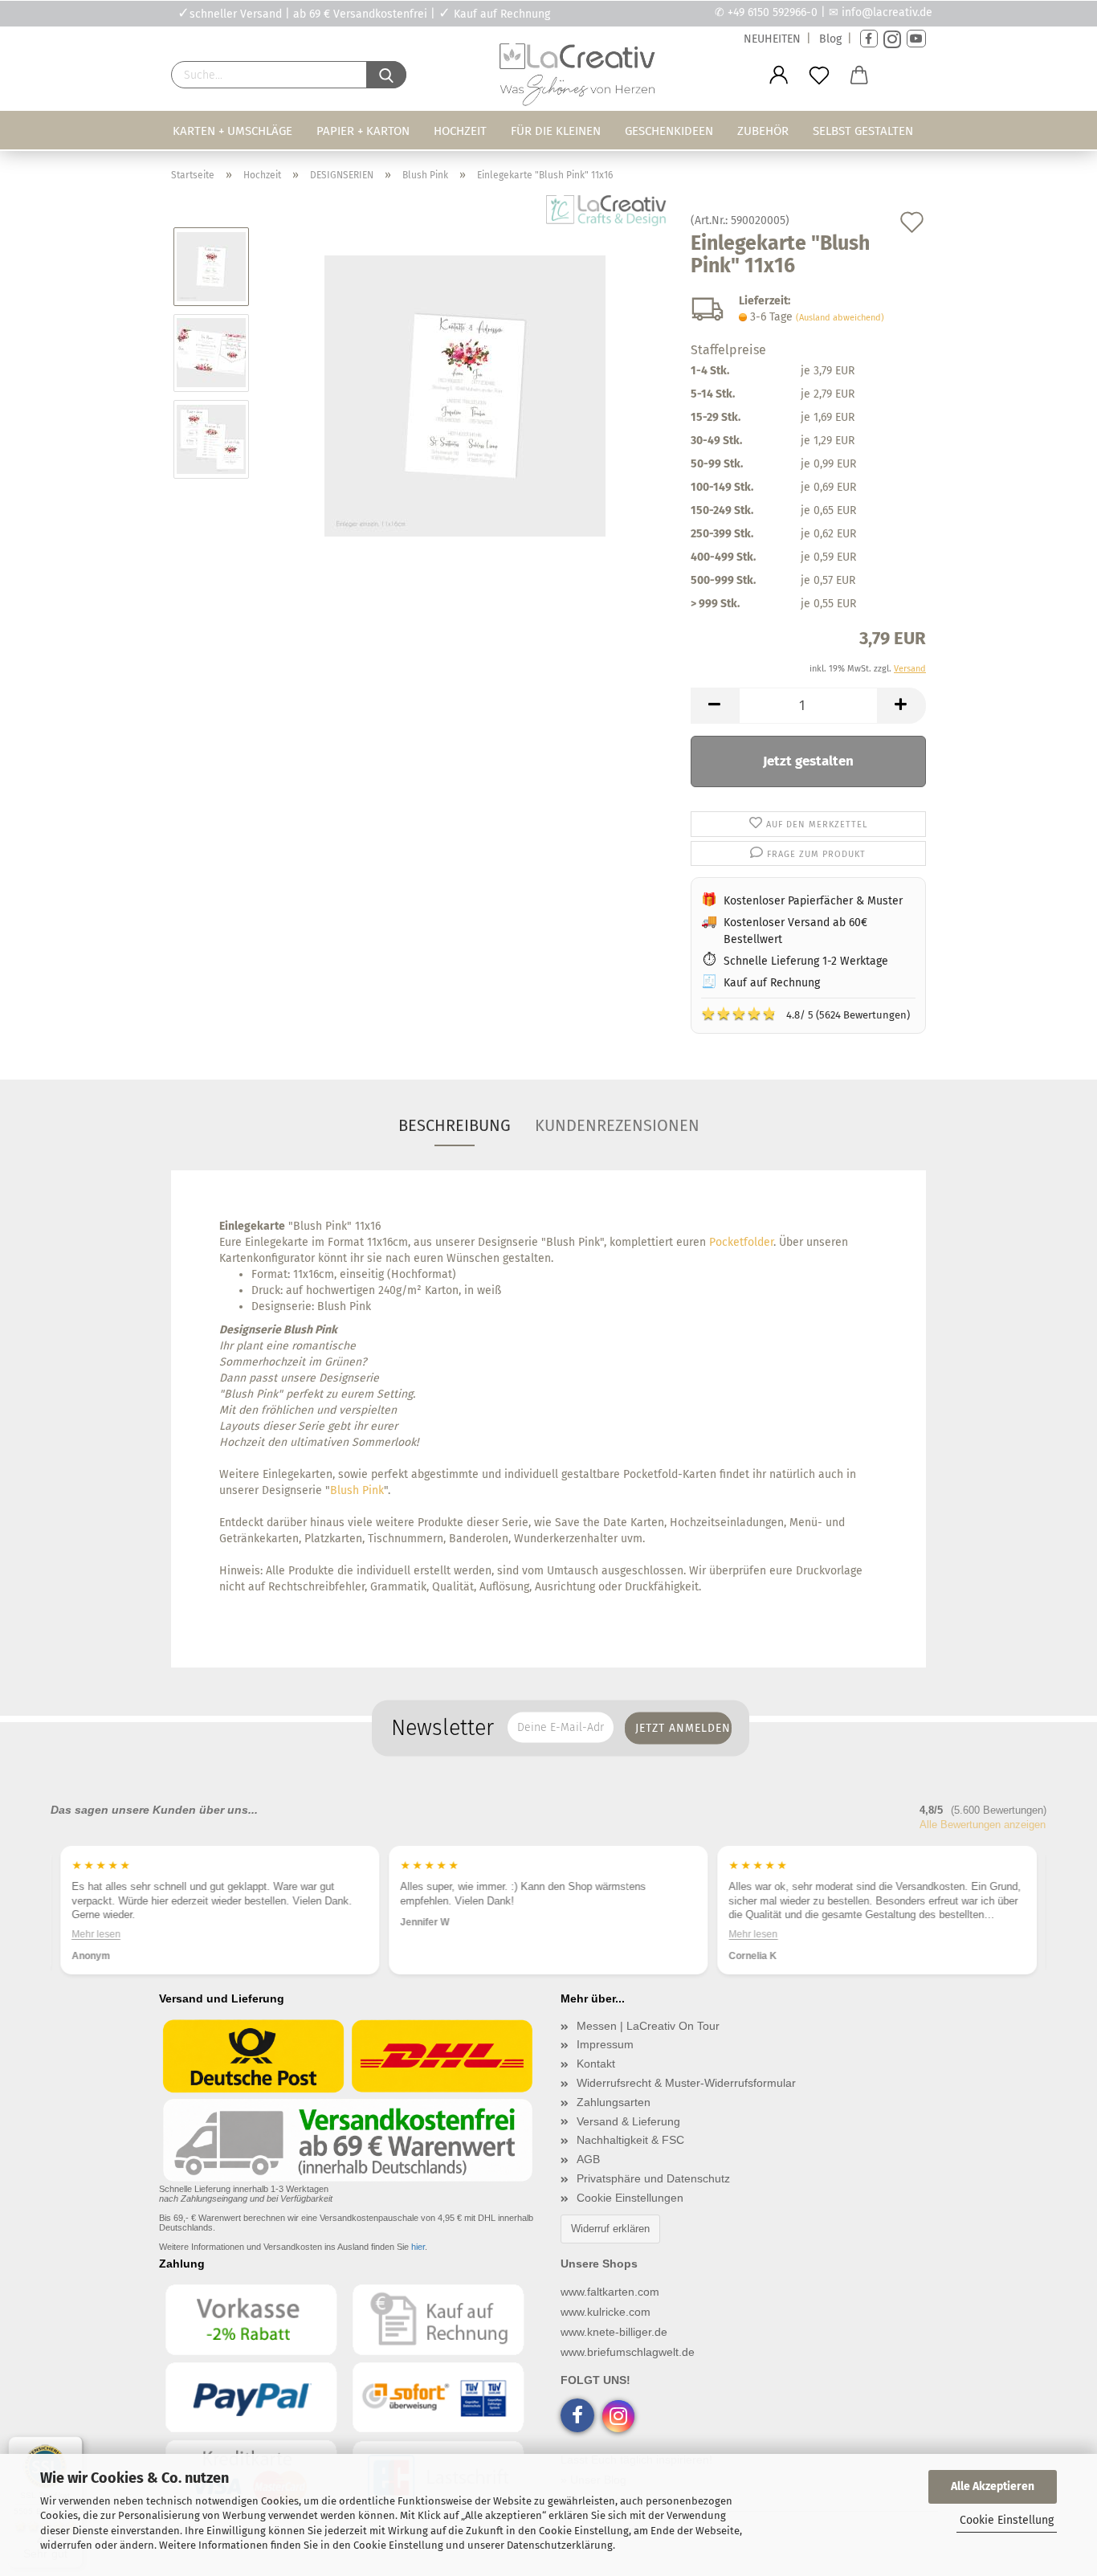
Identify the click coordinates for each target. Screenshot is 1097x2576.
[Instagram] (892, 39)
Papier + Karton (363, 131)
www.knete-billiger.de (614, 2332)
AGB (588, 2159)
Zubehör (763, 131)
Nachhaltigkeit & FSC (630, 2140)
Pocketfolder (741, 1242)
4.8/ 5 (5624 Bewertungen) (805, 1014)
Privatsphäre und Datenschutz (653, 2178)
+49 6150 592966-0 (773, 12)
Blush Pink (357, 1490)
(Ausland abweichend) (840, 318)
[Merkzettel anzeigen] (819, 76)
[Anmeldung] (779, 76)
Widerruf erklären (610, 2229)
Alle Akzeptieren (993, 2486)
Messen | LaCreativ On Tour (648, 2026)
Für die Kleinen (556, 131)
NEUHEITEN (772, 39)
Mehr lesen (424, 1933)
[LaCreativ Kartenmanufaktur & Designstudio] (581, 79)
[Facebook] (869, 39)
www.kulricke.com (606, 2312)
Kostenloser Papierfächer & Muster (813, 901)
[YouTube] (916, 39)
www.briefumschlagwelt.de (628, 2352)
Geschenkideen (669, 131)
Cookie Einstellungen (630, 2198)
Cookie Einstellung (1007, 2520)
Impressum (605, 2044)
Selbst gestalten (863, 131)
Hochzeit (460, 131)
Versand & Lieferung (628, 2121)
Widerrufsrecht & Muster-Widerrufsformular (686, 2083)
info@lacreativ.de (887, 12)
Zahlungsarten (614, 2102)
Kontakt (596, 2064)
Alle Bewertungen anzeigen (983, 1825)
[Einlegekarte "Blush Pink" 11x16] (465, 396)
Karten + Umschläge (232, 131)
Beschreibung (455, 1125)
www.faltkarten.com (610, 2292)
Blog (830, 39)
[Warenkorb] (859, 76)
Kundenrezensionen (617, 1125)
